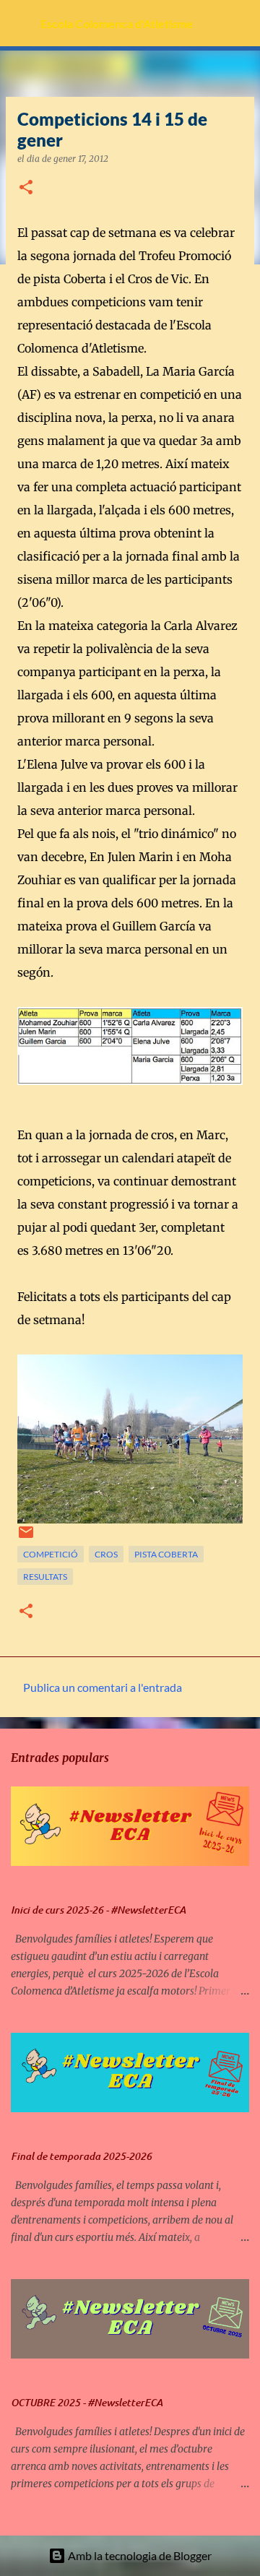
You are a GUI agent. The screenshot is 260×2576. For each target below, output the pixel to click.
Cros (106, 1554)
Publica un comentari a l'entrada (103, 1687)
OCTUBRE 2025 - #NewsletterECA (87, 2403)
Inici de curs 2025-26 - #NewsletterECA (98, 1910)
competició (51, 1554)
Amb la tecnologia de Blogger (139, 2555)
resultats (45, 1577)
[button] (26, 188)
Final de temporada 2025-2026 (81, 2156)
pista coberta (166, 1554)
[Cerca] (240, 23)
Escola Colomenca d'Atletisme (117, 23)
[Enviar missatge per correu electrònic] (26, 1538)
